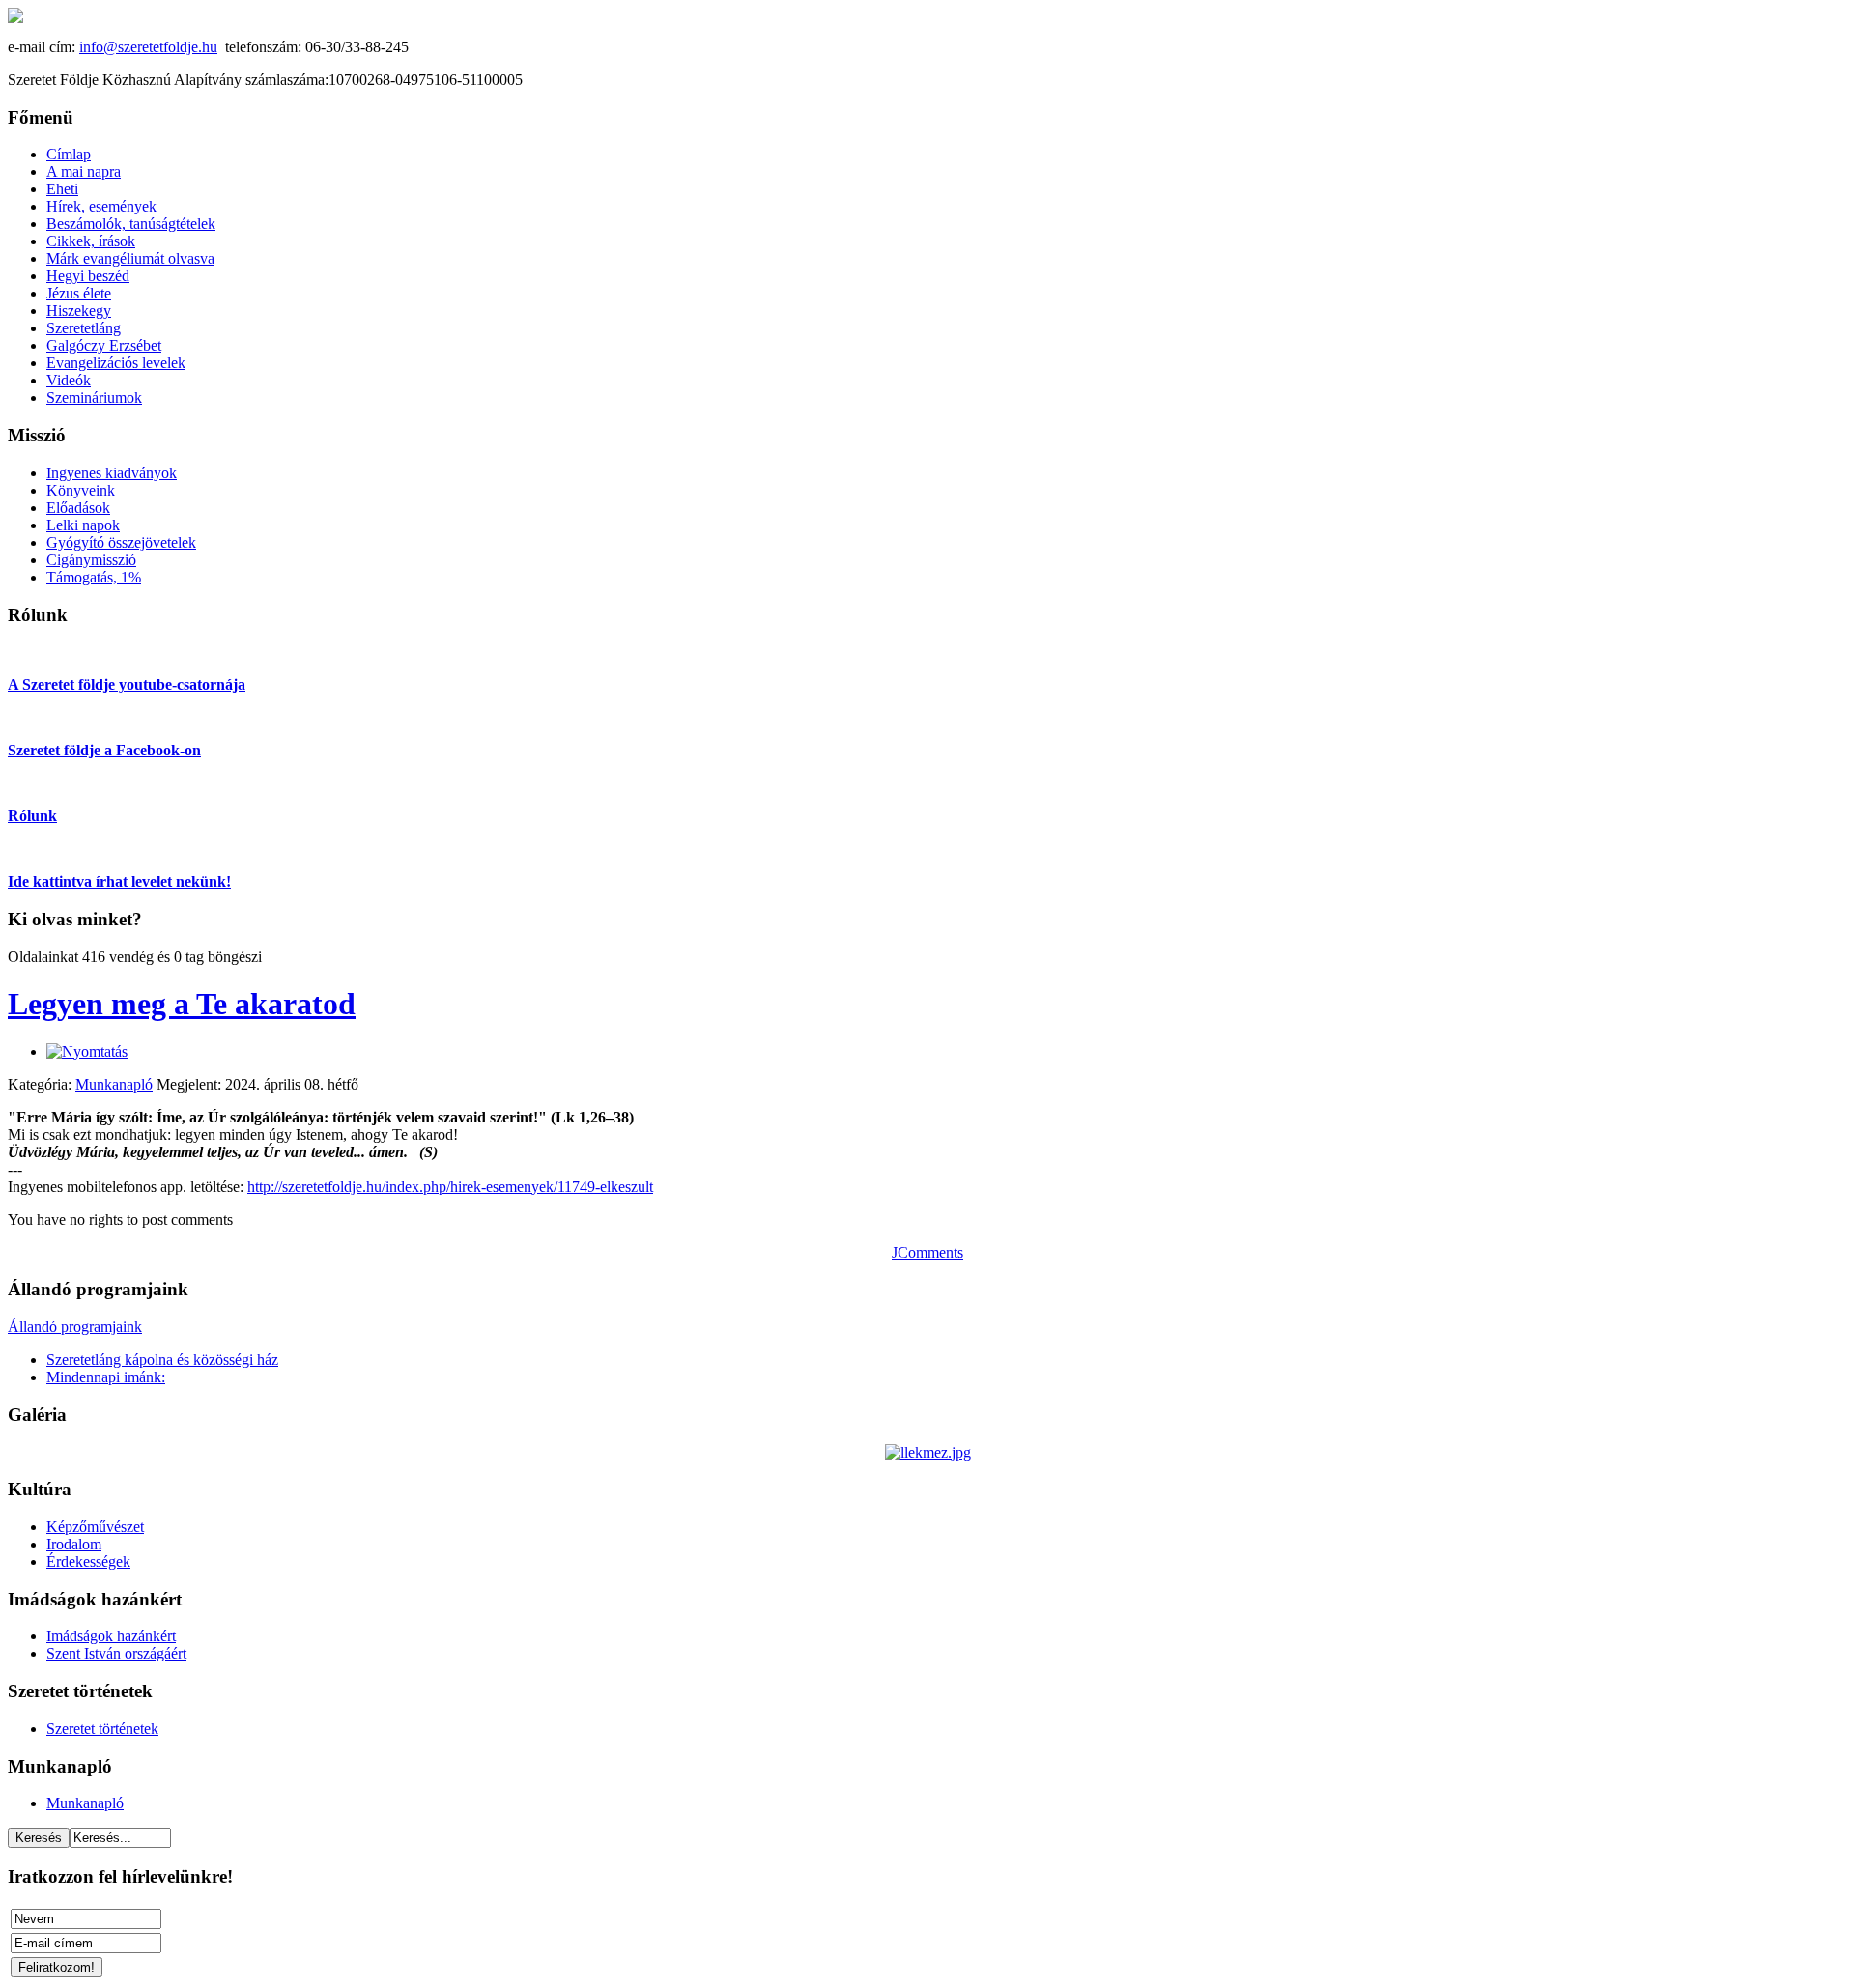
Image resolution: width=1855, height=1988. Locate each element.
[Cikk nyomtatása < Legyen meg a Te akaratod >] (87, 1051)
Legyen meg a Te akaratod (182, 1004)
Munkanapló (114, 1084)
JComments (927, 1252)
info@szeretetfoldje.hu (148, 47)
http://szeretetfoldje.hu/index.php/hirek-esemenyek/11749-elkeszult (450, 1187)
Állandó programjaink (75, 1327)
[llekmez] (928, 1452)
